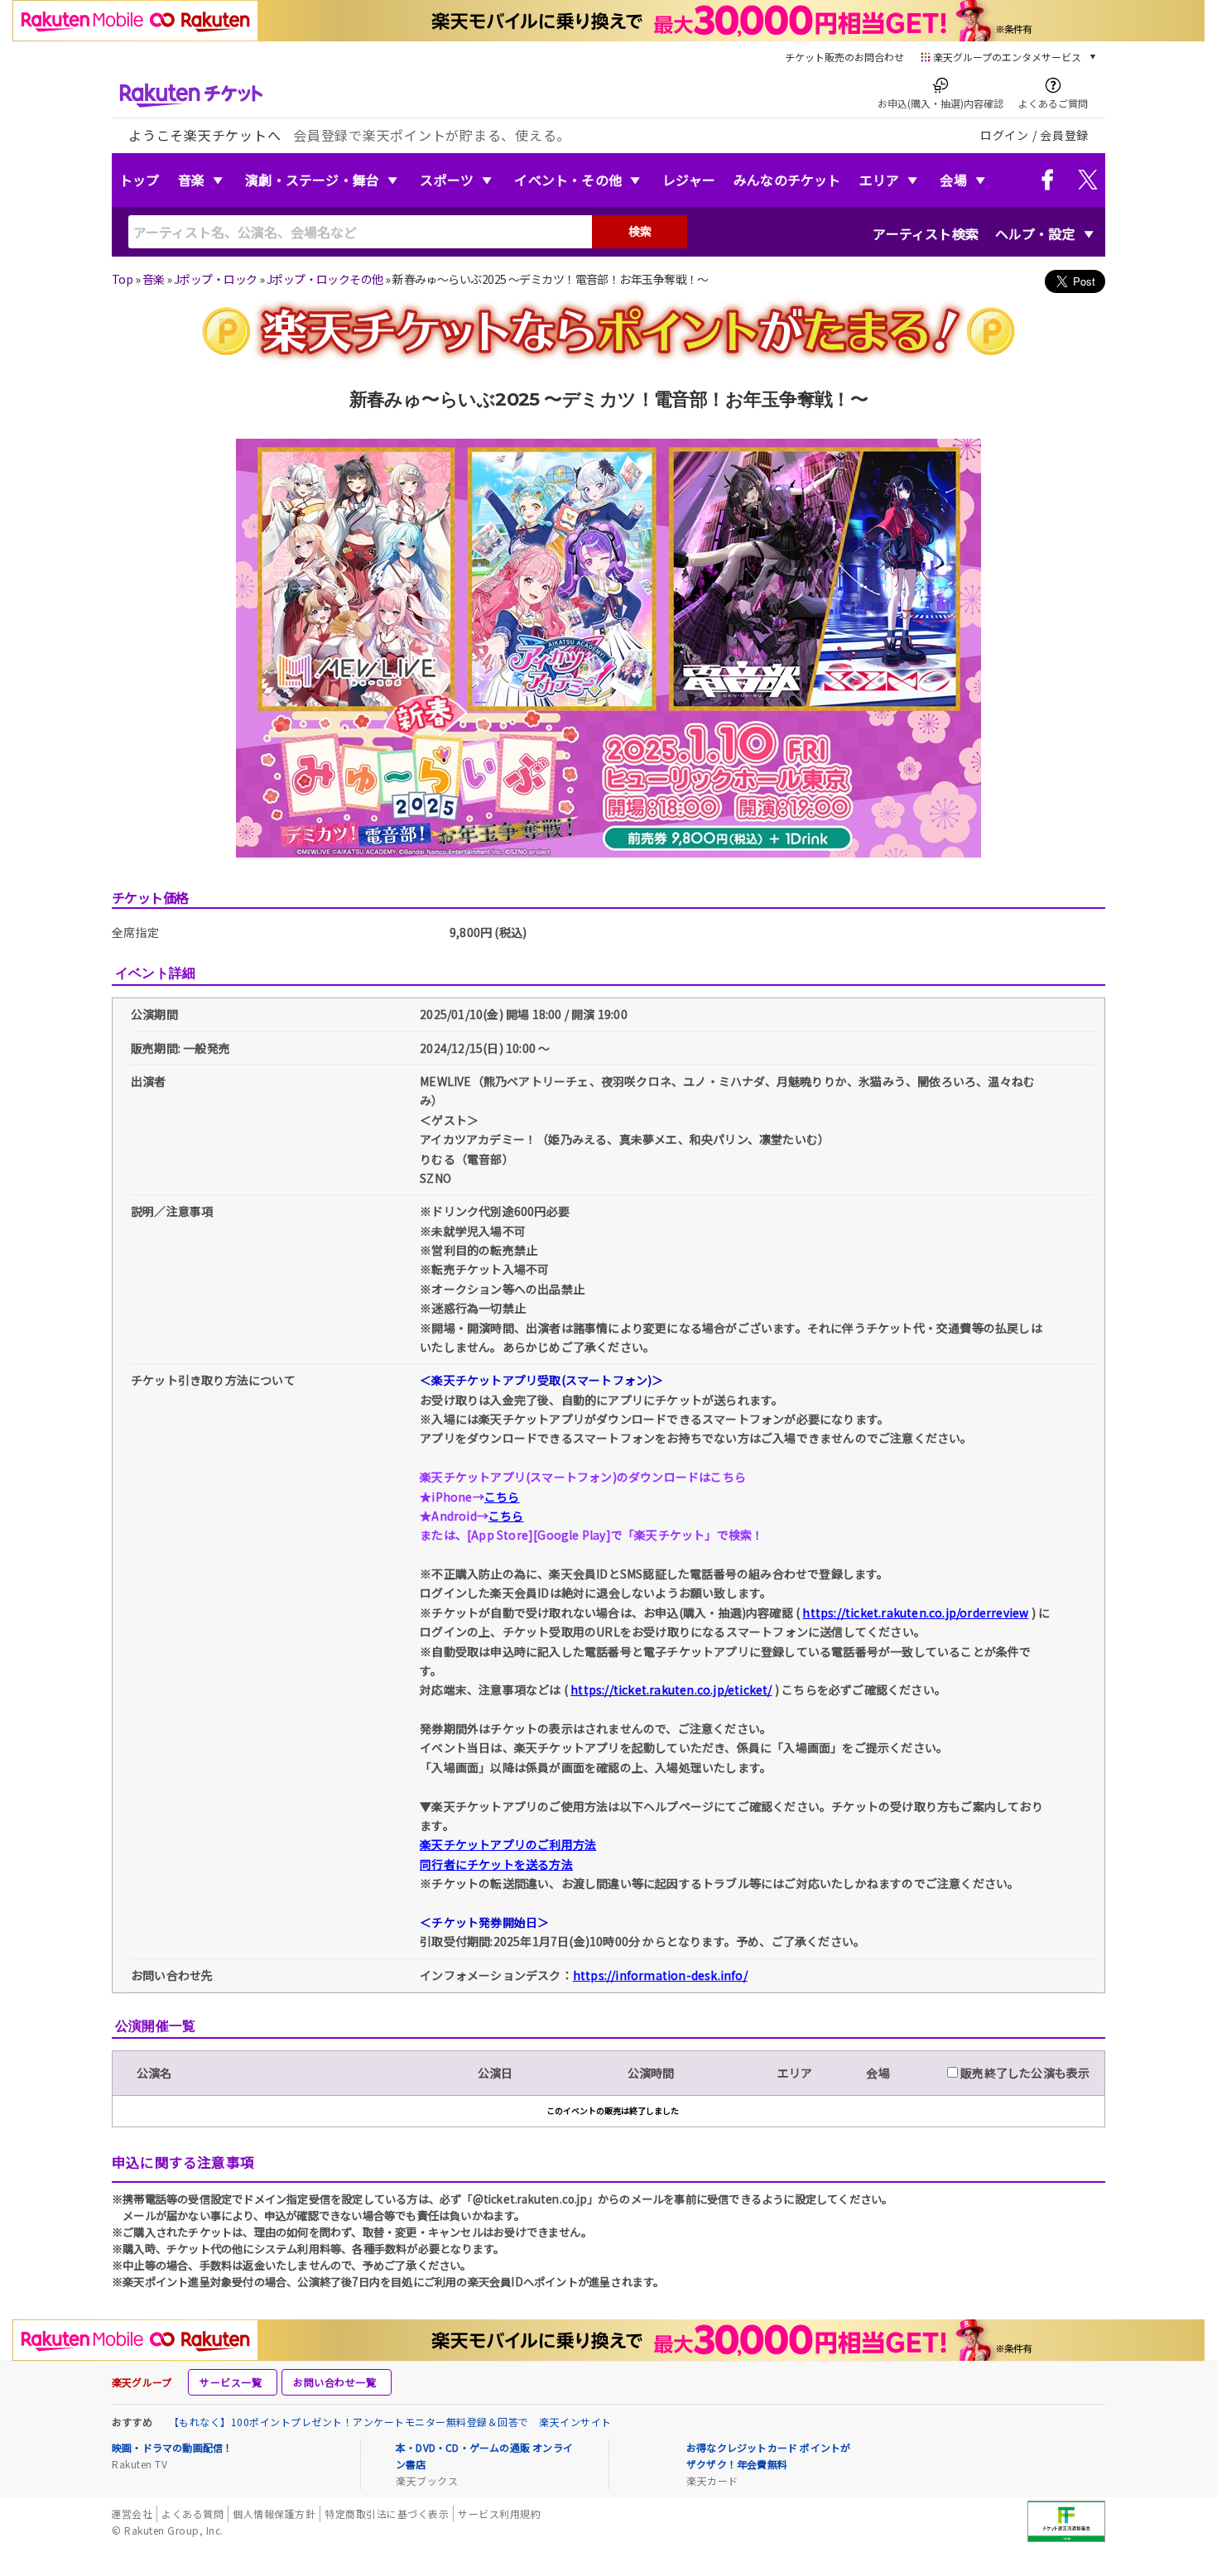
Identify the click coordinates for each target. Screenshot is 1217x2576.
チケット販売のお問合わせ (844, 57)
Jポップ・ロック (216, 279)
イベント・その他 (568, 180)
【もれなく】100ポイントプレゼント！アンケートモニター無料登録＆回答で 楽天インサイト (390, 2422)
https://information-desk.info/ (660, 1975)
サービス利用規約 (499, 2514)
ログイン (1005, 135)
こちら (502, 1497)
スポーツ (447, 180)
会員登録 (1064, 135)
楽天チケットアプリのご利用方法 (508, 1844)
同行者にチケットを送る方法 (496, 1864)
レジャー (689, 180)
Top (122, 279)
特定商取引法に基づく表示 (387, 2514)
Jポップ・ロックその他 (325, 279)
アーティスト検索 (926, 233)
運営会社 (132, 2514)
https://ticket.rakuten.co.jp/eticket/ (671, 1689)
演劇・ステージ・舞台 (312, 180)
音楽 (191, 180)
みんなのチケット (787, 180)
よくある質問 (192, 2514)
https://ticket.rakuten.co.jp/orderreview (915, 1612)
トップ (139, 180)
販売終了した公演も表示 (1024, 2073)
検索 (640, 231)
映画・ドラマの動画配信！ (172, 2447)
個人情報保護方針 (274, 2514)
